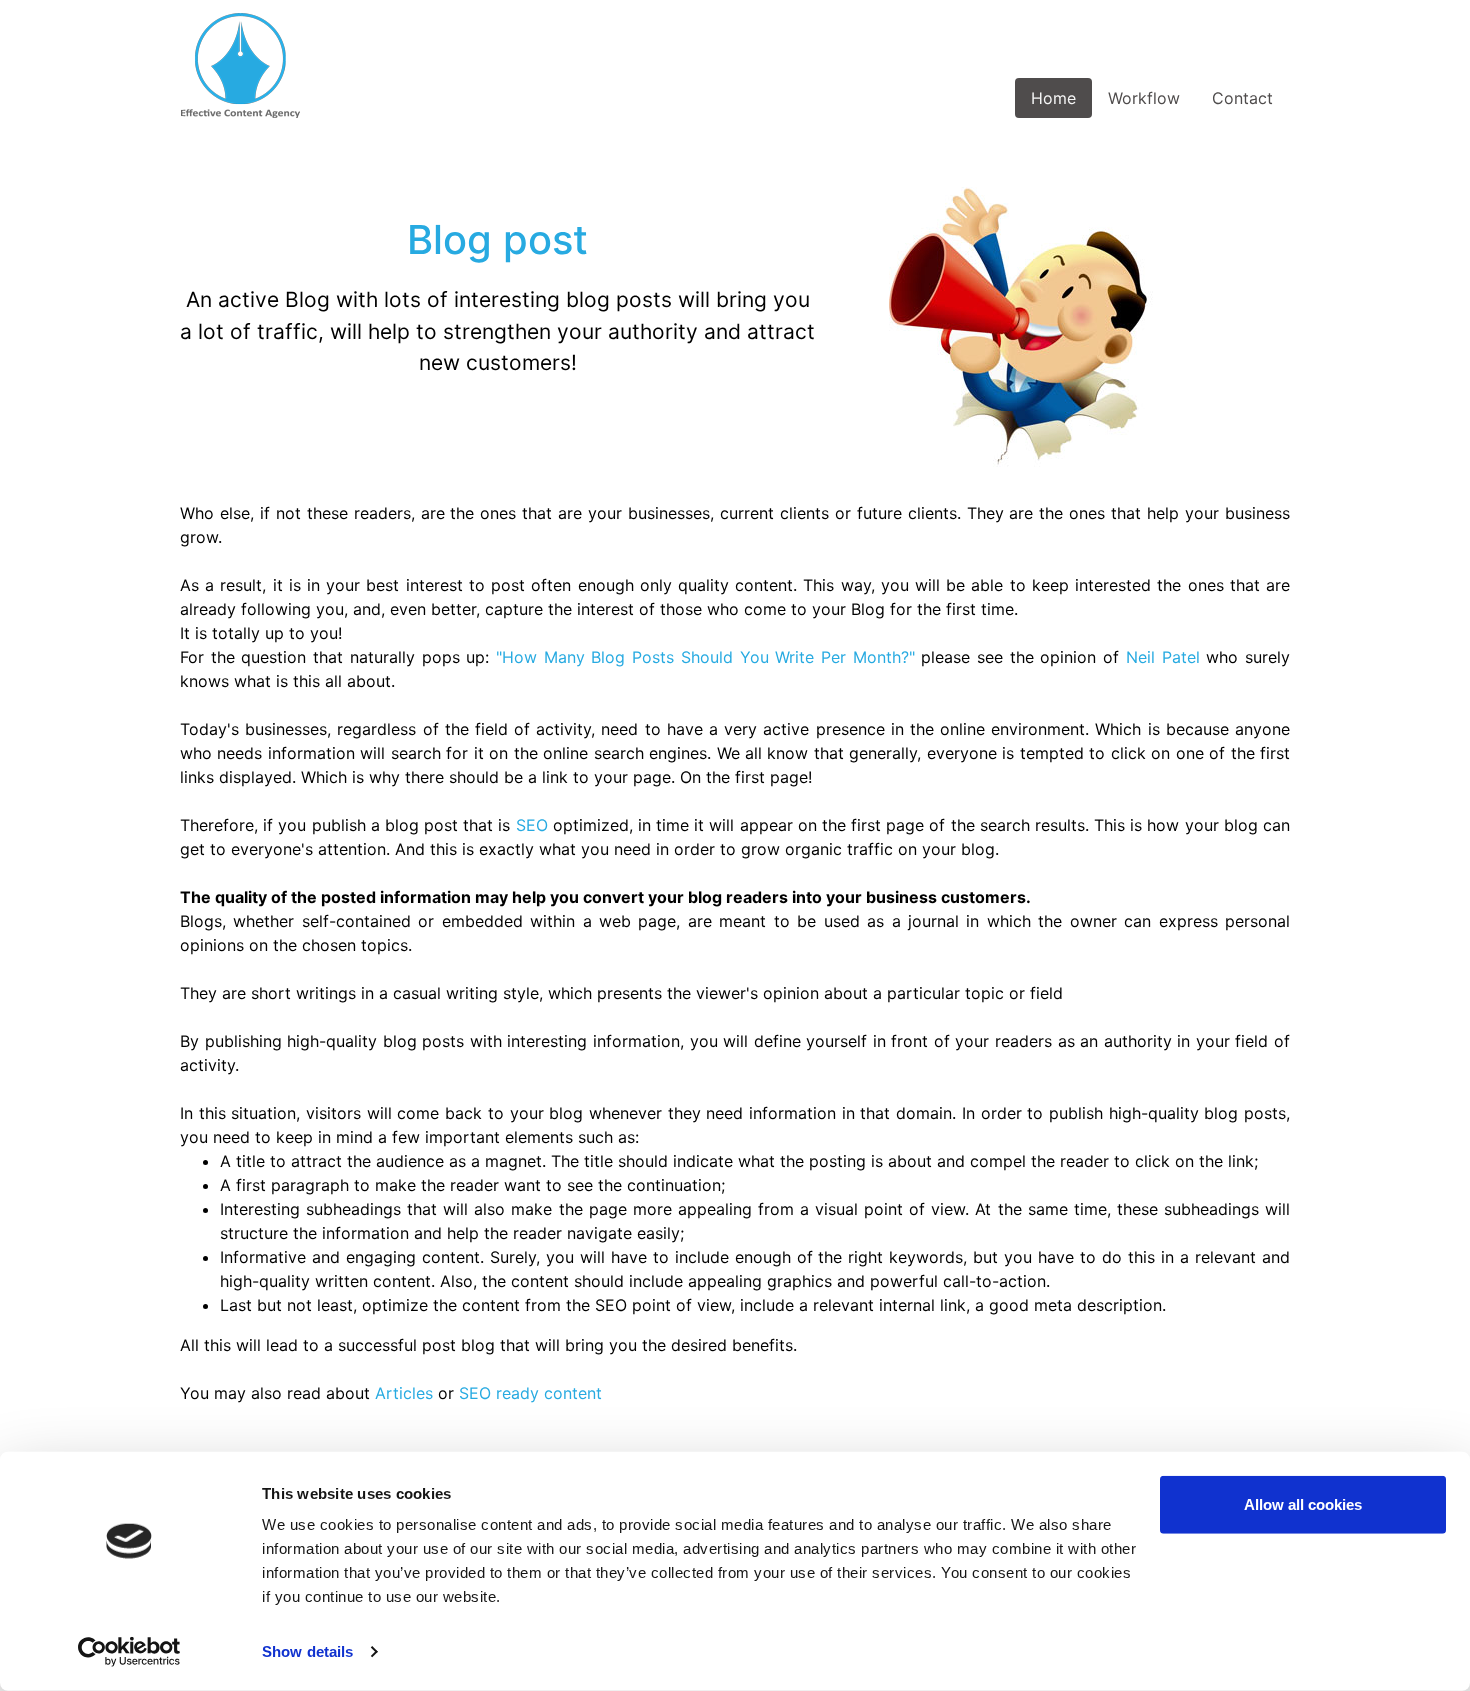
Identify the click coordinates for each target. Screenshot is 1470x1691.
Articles (404, 1393)
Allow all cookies (1303, 1504)
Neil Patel (1163, 657)
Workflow (1144, 98)
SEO (532, 825)
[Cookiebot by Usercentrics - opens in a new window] (129, 1652)
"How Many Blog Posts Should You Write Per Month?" (705, 657)
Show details (307, 1651)
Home (1053, 98)
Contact (1242, 98)
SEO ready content (530, 1393)
